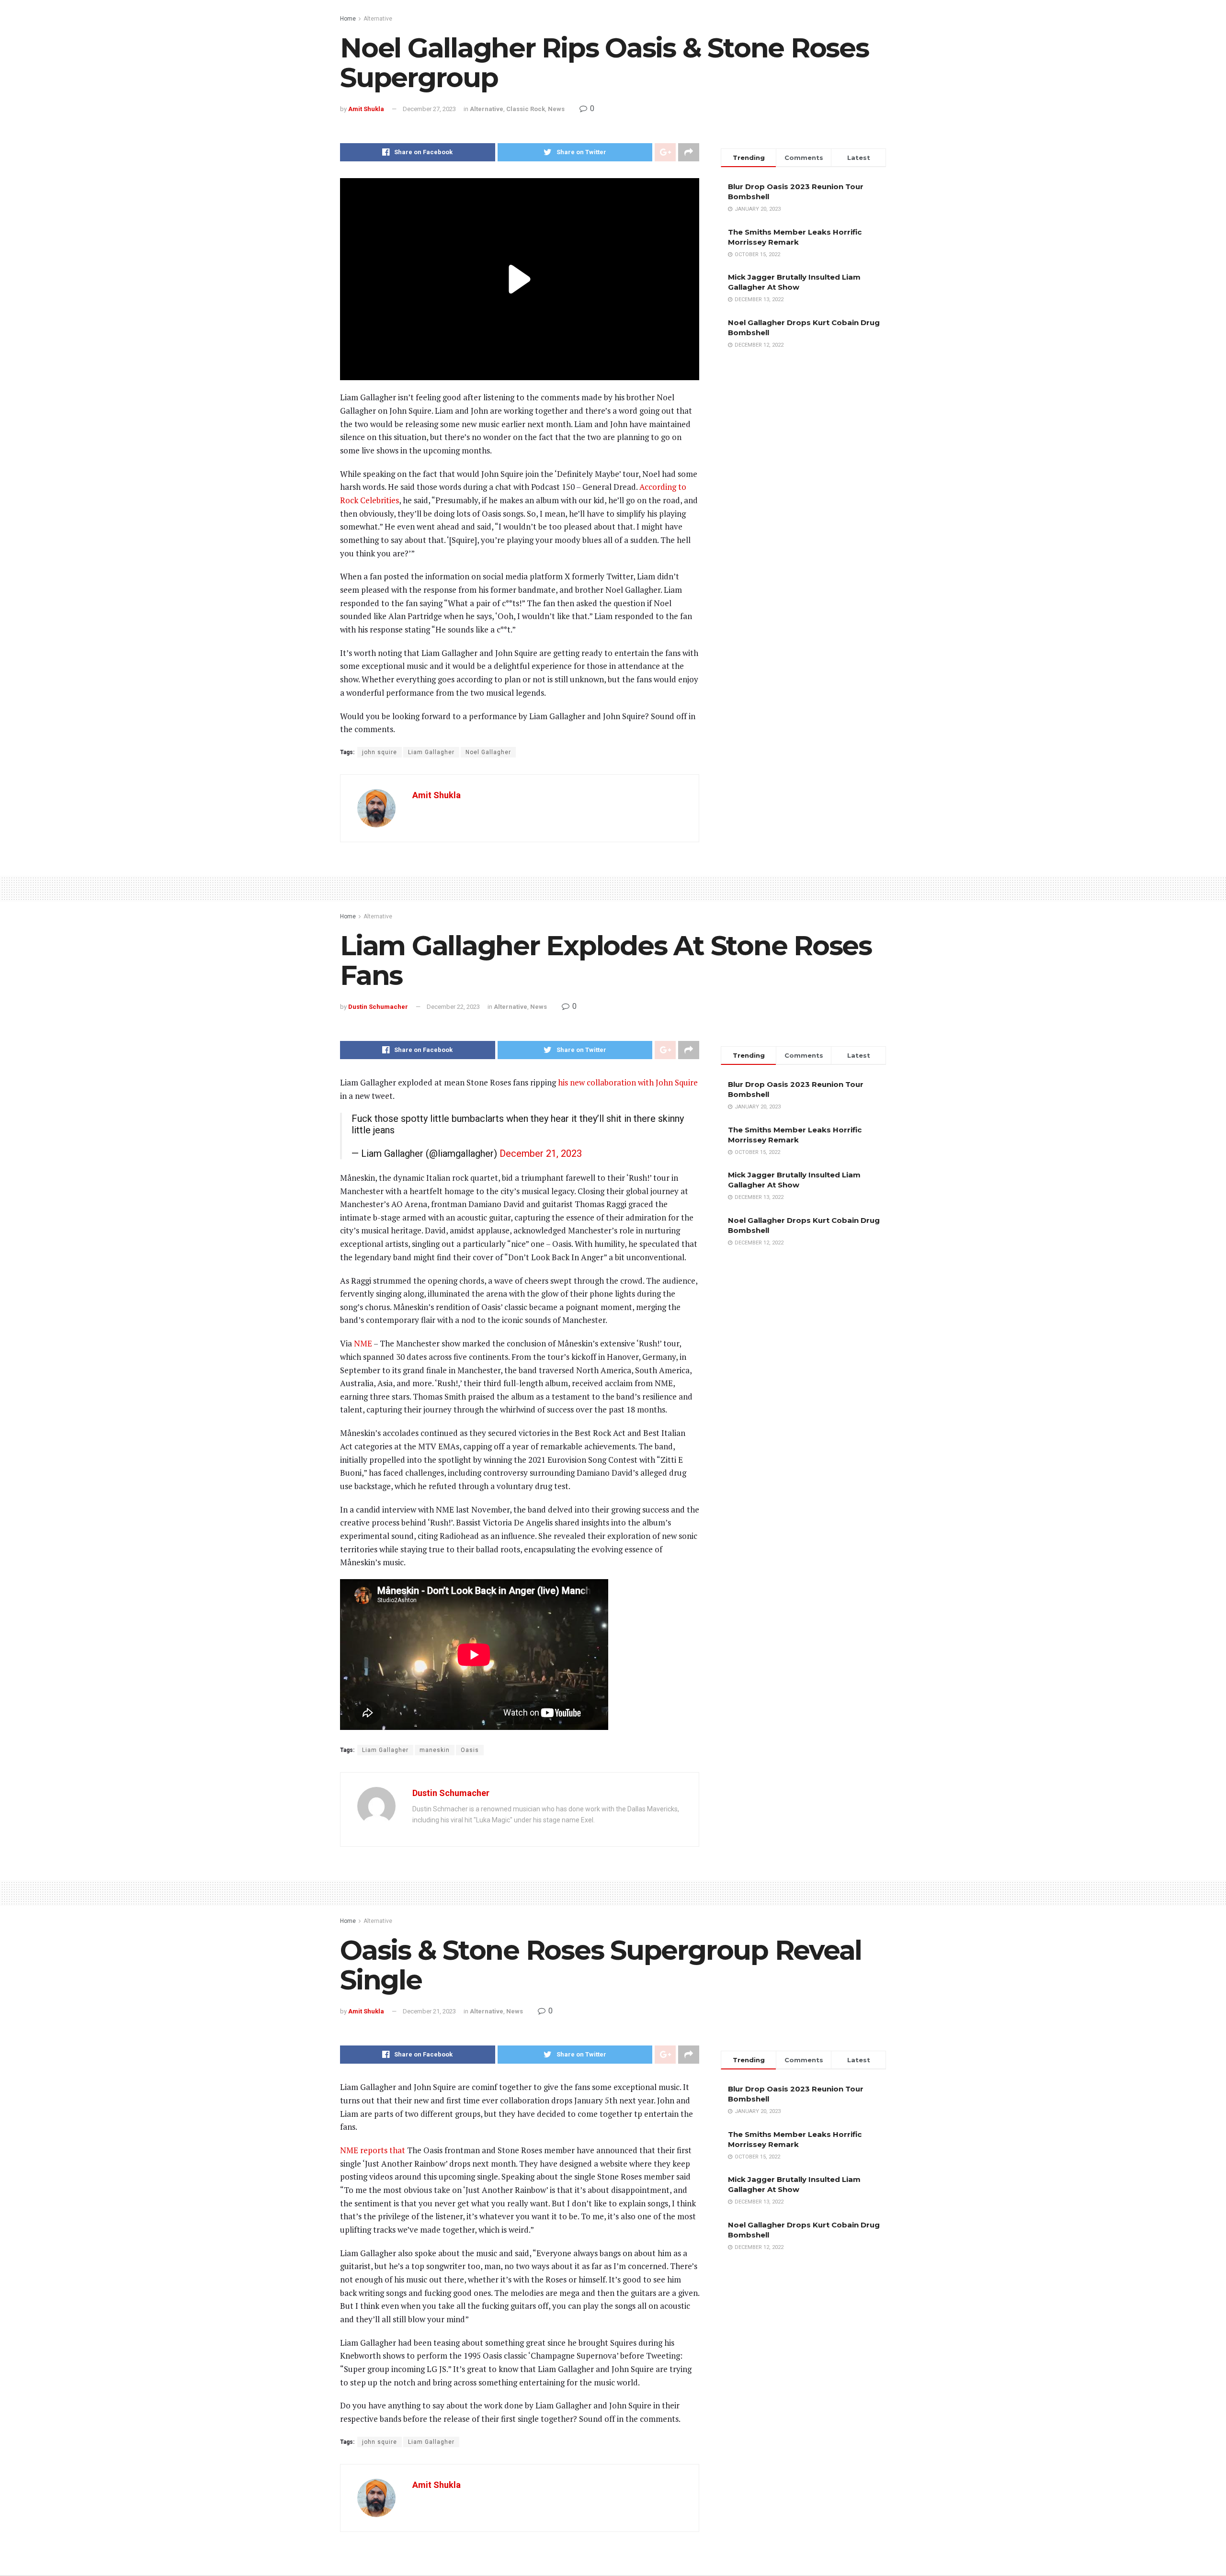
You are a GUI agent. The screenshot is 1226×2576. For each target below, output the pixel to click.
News (556, 109)
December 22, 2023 (453, 1007)
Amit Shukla (366, 109)
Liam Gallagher (431, 752)
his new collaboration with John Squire (628, 1082)
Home (348, 19)
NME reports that (373, 2150)
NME (363, 1343)
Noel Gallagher (488, 752)
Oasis (470, 1750)
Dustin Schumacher (378, 1007)
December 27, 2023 (429, 109)
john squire (380, 752)
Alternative (378, 19)
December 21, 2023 (541, 1153)
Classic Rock (526, 109)
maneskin (435, 1750)
